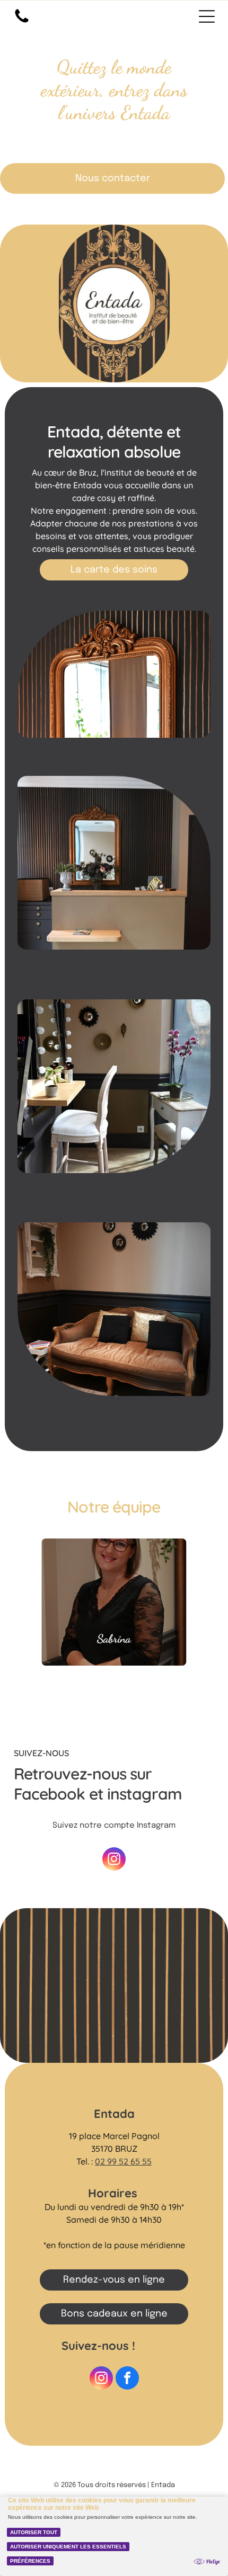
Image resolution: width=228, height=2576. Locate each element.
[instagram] (114, 1860)
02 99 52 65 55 (123, 2161)
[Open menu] (207, 16)
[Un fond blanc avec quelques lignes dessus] (22, 23)
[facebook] (127, 2379)
